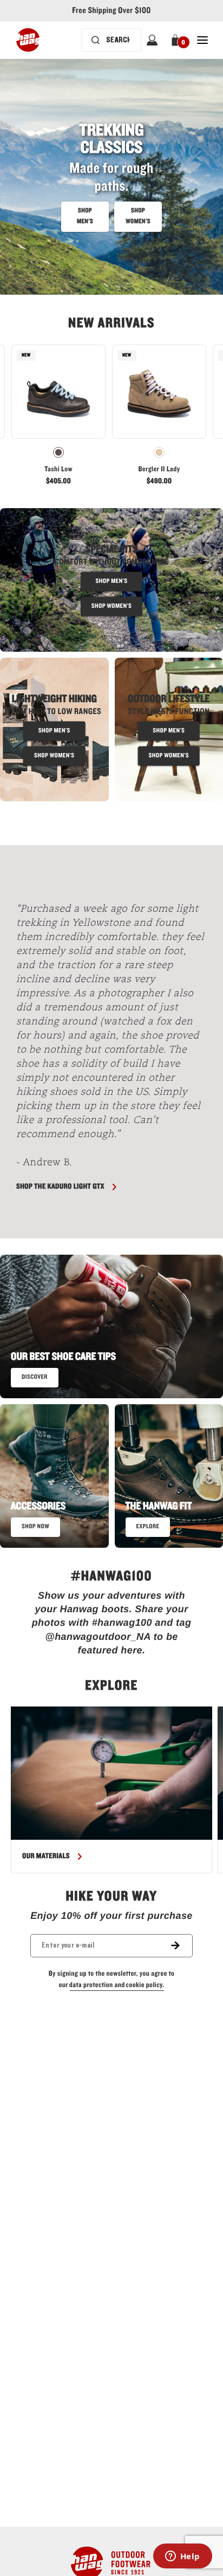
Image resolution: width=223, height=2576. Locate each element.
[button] (177, 40)
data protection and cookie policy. (117, 1985)
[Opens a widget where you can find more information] (182, 2557)
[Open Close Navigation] (202, 40)
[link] (58, 418)
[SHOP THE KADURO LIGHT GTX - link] (111, 883)
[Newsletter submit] (182, 1946)
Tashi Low (58, 469)
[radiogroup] (58, 452)
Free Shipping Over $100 (111, 11)
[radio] (58, 452)
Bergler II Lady (159, 469)
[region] (111, 1790)
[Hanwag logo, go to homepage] (28, 40)
